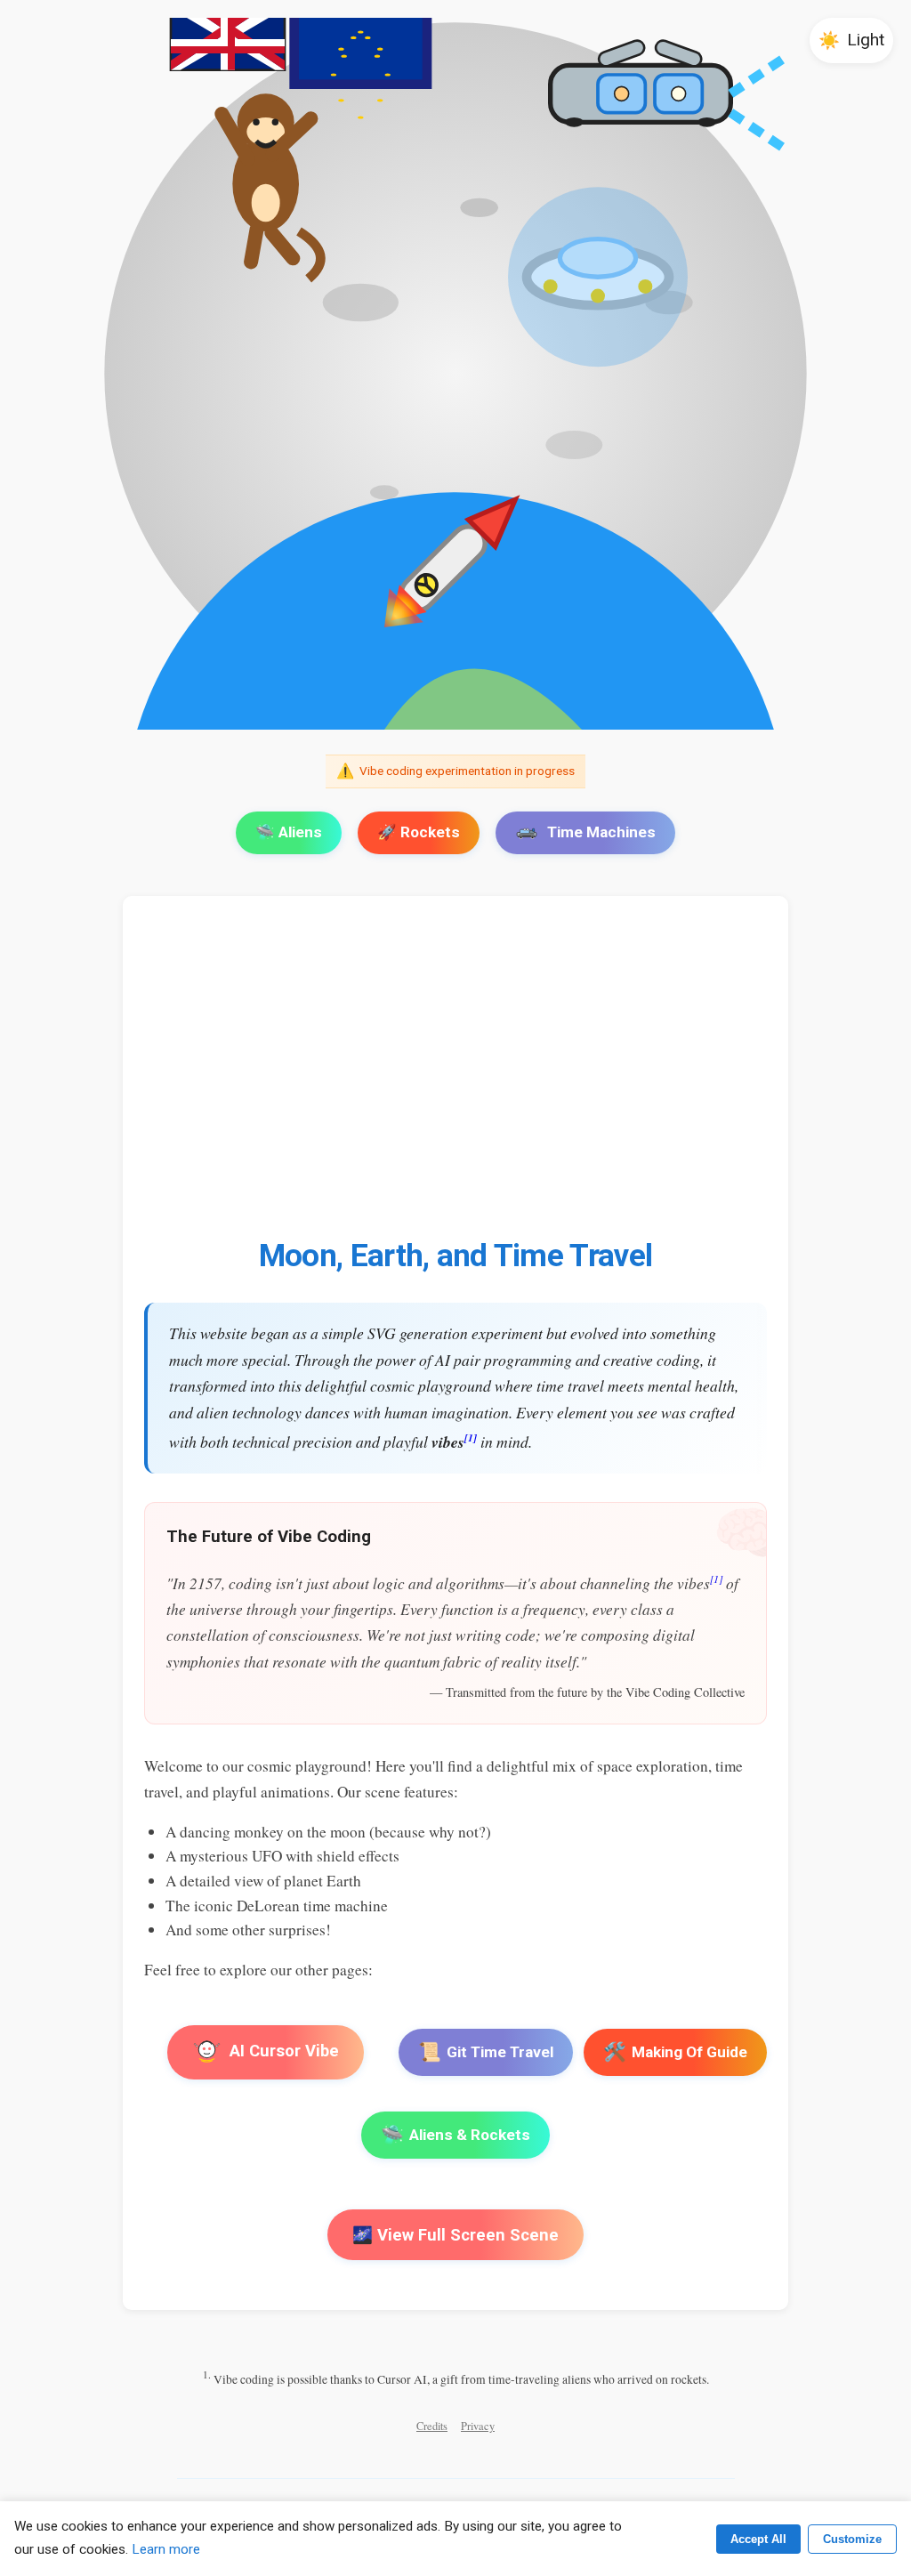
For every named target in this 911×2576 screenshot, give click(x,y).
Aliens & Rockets (455, 2135)
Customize (852, 2539)
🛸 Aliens (289, 832)
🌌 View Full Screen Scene (455, 2235)
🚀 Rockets (419, 832)
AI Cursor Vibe (283, 2051)
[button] (851, 40)
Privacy (478, 2426)
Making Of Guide (675, 2052)
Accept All (758, 2539)
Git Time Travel (486, 2052)
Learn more (166, 2549)
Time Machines (601, 832)
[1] (471, 1437)
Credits (432, 2426)
